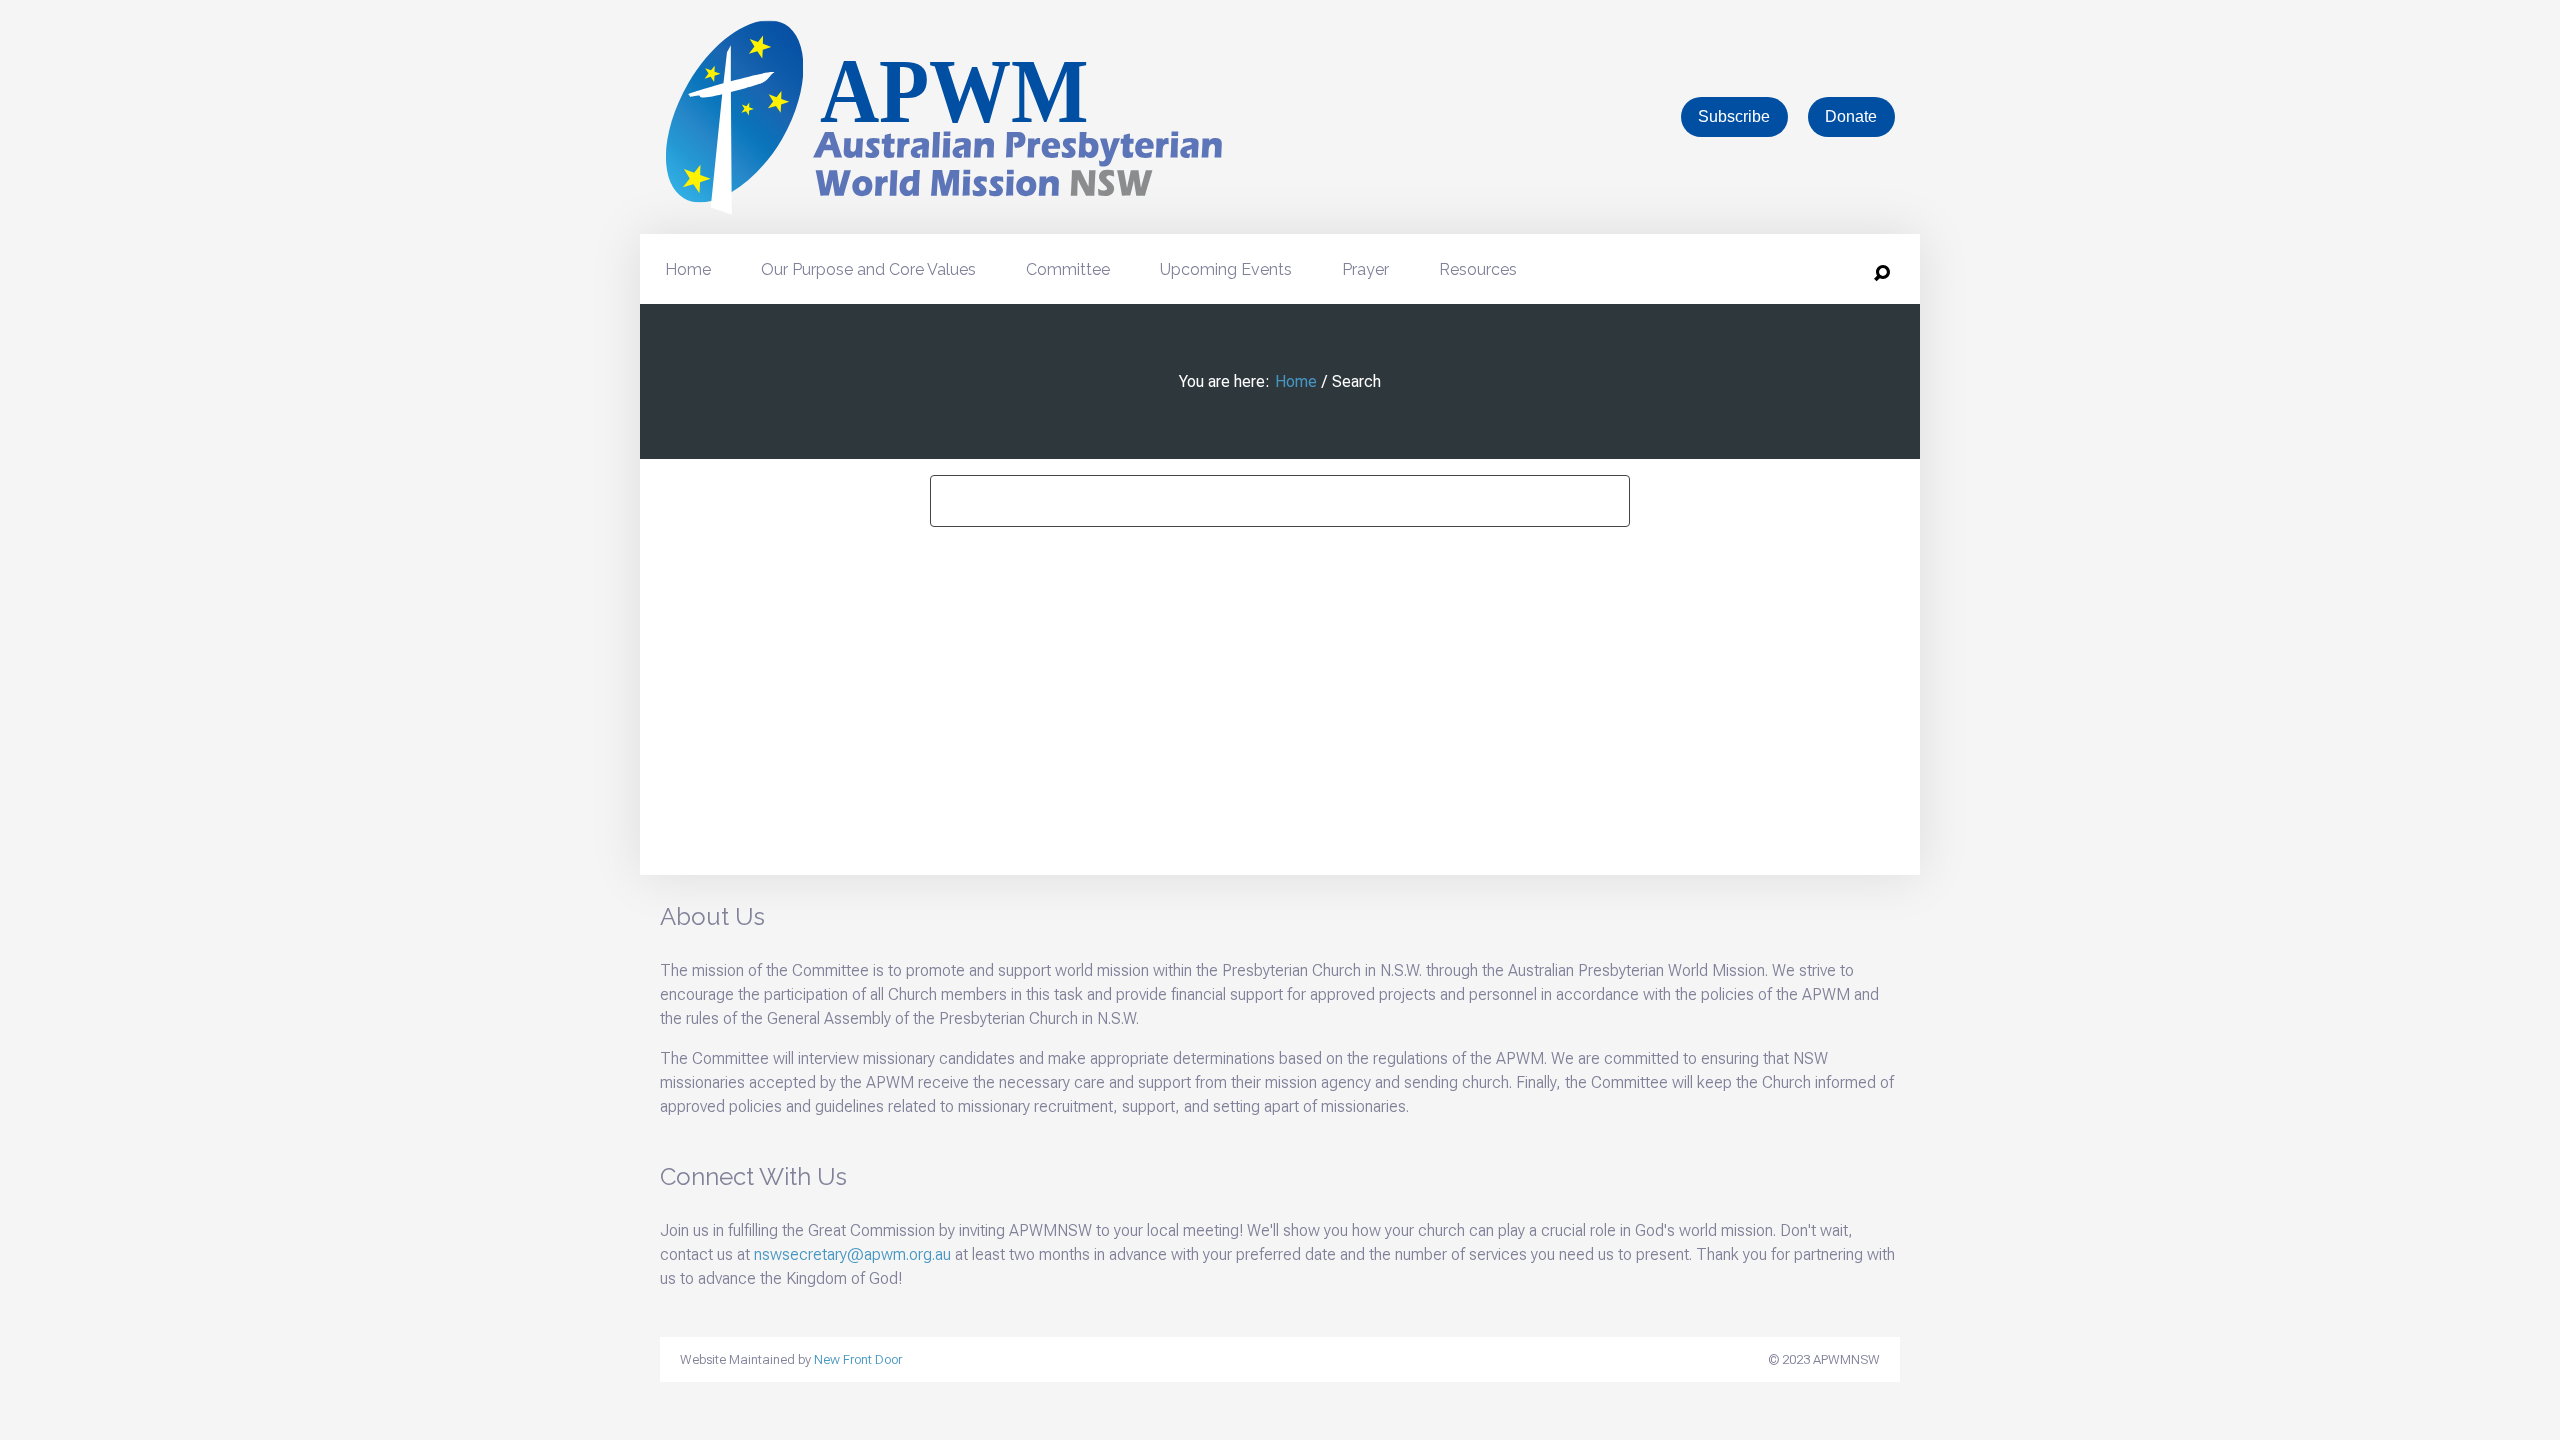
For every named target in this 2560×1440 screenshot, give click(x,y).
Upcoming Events (1226, 269)
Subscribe (1734, 116)
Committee (1068, 269)
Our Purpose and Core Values (868, 269)
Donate (1851, 116)
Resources (1478, 269)
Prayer (1365, 269)
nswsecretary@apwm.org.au (852, 1254)
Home (688, 269)
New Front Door (858, 1359)
